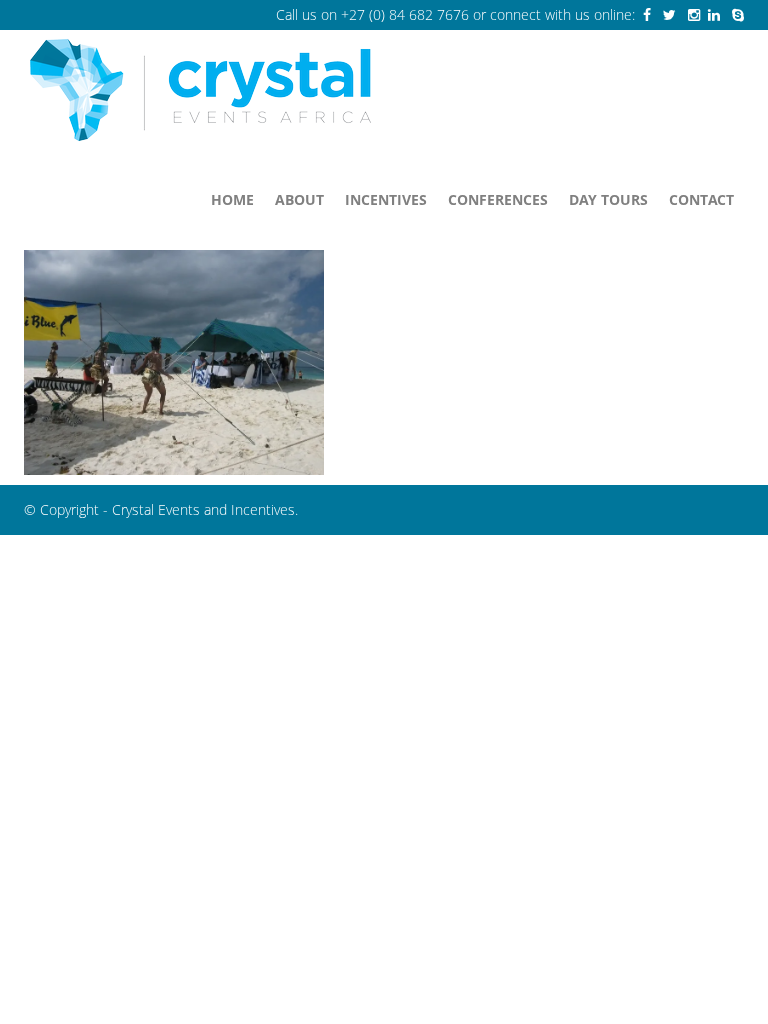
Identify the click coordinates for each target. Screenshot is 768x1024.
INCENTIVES (386, 199)
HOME (232, 199)
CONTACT (701, 199)
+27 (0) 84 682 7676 (405, 14)
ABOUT (299, 199)
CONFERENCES (498, 199)
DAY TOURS (608, 199)
